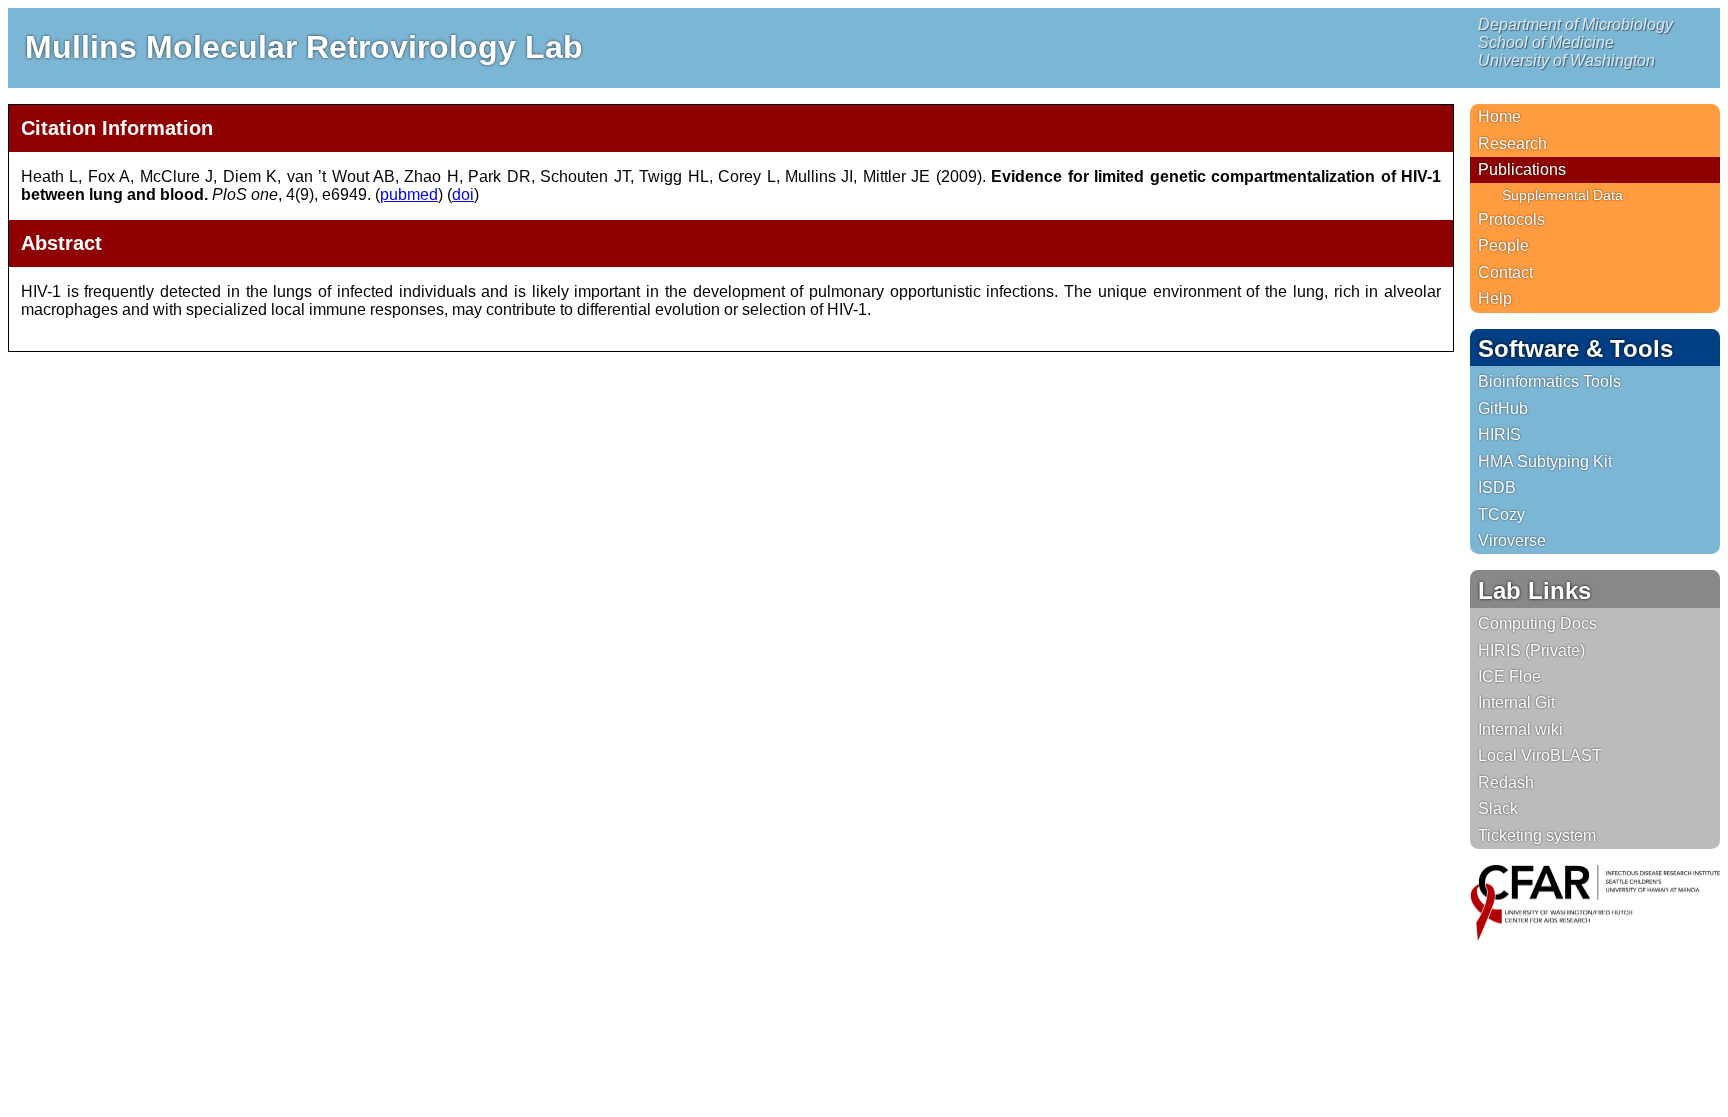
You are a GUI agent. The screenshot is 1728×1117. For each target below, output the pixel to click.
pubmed (409, 194)
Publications (1522, 169)
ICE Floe (1509, 676)
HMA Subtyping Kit (1545, 461)
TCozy (1501, 514)
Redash (1506, 782)
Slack (1498, 808)
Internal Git (1516, 702)
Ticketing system (1537, 835)
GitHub (1503, 408)
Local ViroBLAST (1540, 755)
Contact (1505, 272)
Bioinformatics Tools (1549, 381)
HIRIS (1499, 434)
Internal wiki (1520, 729)
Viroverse (1512, 540)
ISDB (1497, 487)
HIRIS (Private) (1531, 650)
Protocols (1511, 219)
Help (1495, 298)
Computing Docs (1537, 623)
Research (1512, 143)
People (1503, 245)
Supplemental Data (1562, 195)
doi (463, 194)
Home (1499, 116)
